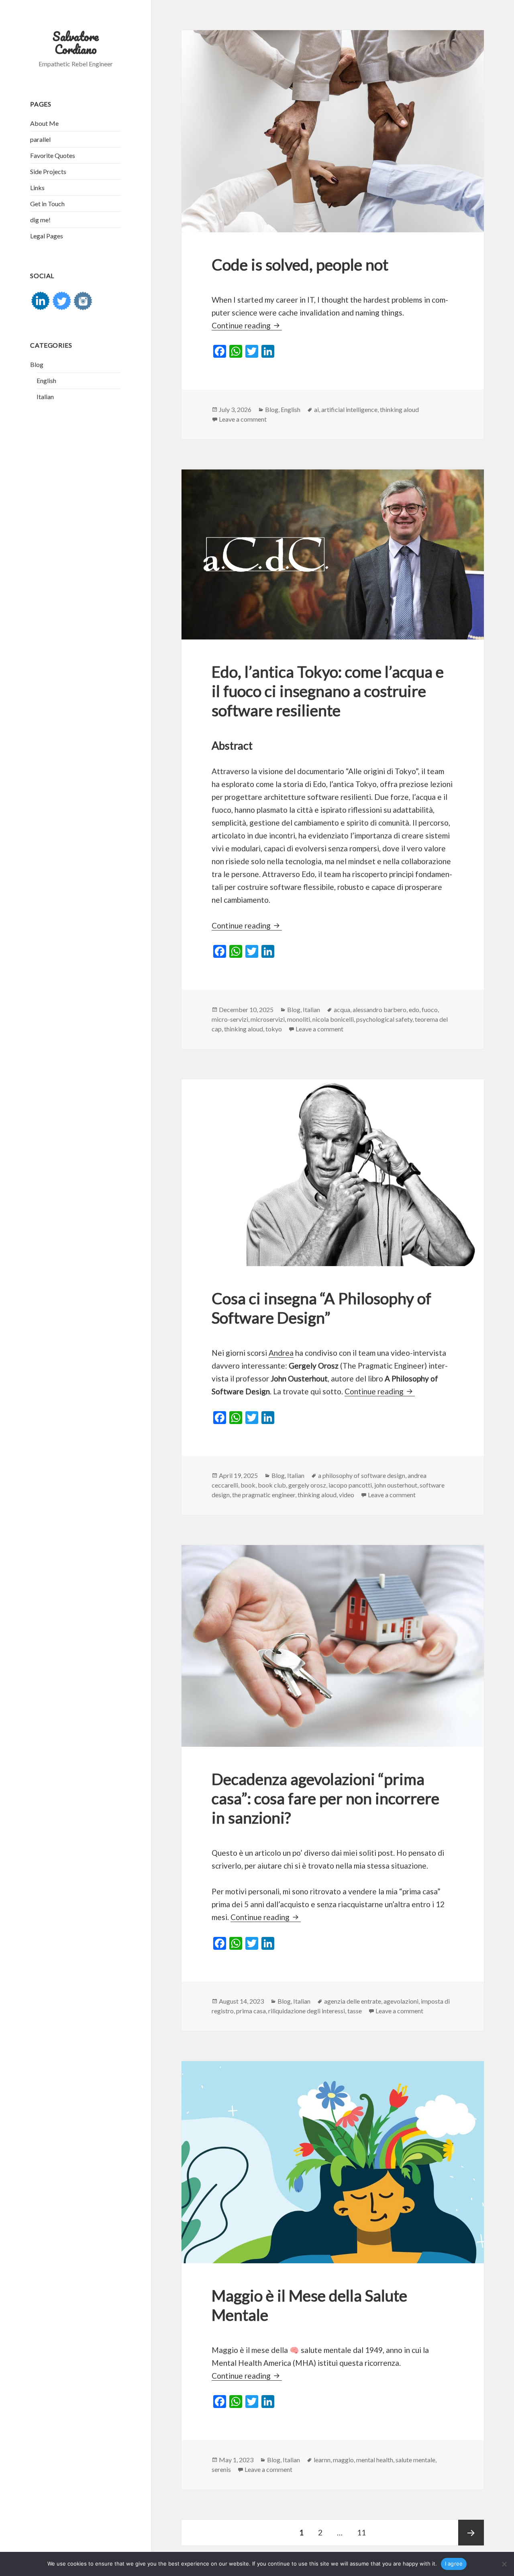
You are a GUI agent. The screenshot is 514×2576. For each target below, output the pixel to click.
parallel (40, 139)
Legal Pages (47, 236)
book (248, 1485)
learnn (322, 2460)
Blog (37, 364)
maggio (343, 2460)
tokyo (274, 1029)
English (46, 380)
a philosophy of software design (362, 1475)
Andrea (281, 1353)
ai (316, 409)
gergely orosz (307, 1485)
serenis (221, 2469)
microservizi (268, 1019)
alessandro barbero (379, 1009)
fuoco (430, 1009)
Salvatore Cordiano (76, 43)
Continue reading (247, 325)
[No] (504, 2564)
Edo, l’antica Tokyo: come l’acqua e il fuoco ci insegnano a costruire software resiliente (328, 691)
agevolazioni (401, 2001)
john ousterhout (396, 1485)
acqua (342, 1009)
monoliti (299, 1019)
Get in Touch (47, 204)
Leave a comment (243, 419)
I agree (454, 2564)
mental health (375, 2460)
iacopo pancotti (350, 1485)
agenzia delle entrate (353, 2001)
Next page (471, 2533)
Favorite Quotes (53, 155)
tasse (355, 2011)
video (347, 1495)
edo (414, 1009)
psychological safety (384, 1019)
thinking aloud (399, 409)
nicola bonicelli (333, 1019)
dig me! (40, 220)
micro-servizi (230, 1019)
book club (272, 1485)
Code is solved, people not (300, 264)
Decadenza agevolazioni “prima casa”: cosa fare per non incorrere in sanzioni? (325, 1798)
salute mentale (415, 2460)
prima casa (251, 2011)
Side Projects (48, 171)
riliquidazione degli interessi (307, 2011)
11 (364, 2532)
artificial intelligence (349, 409)
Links (37, 188)
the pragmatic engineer (264, 1495)
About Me (44, 123)
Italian (45, 397)
